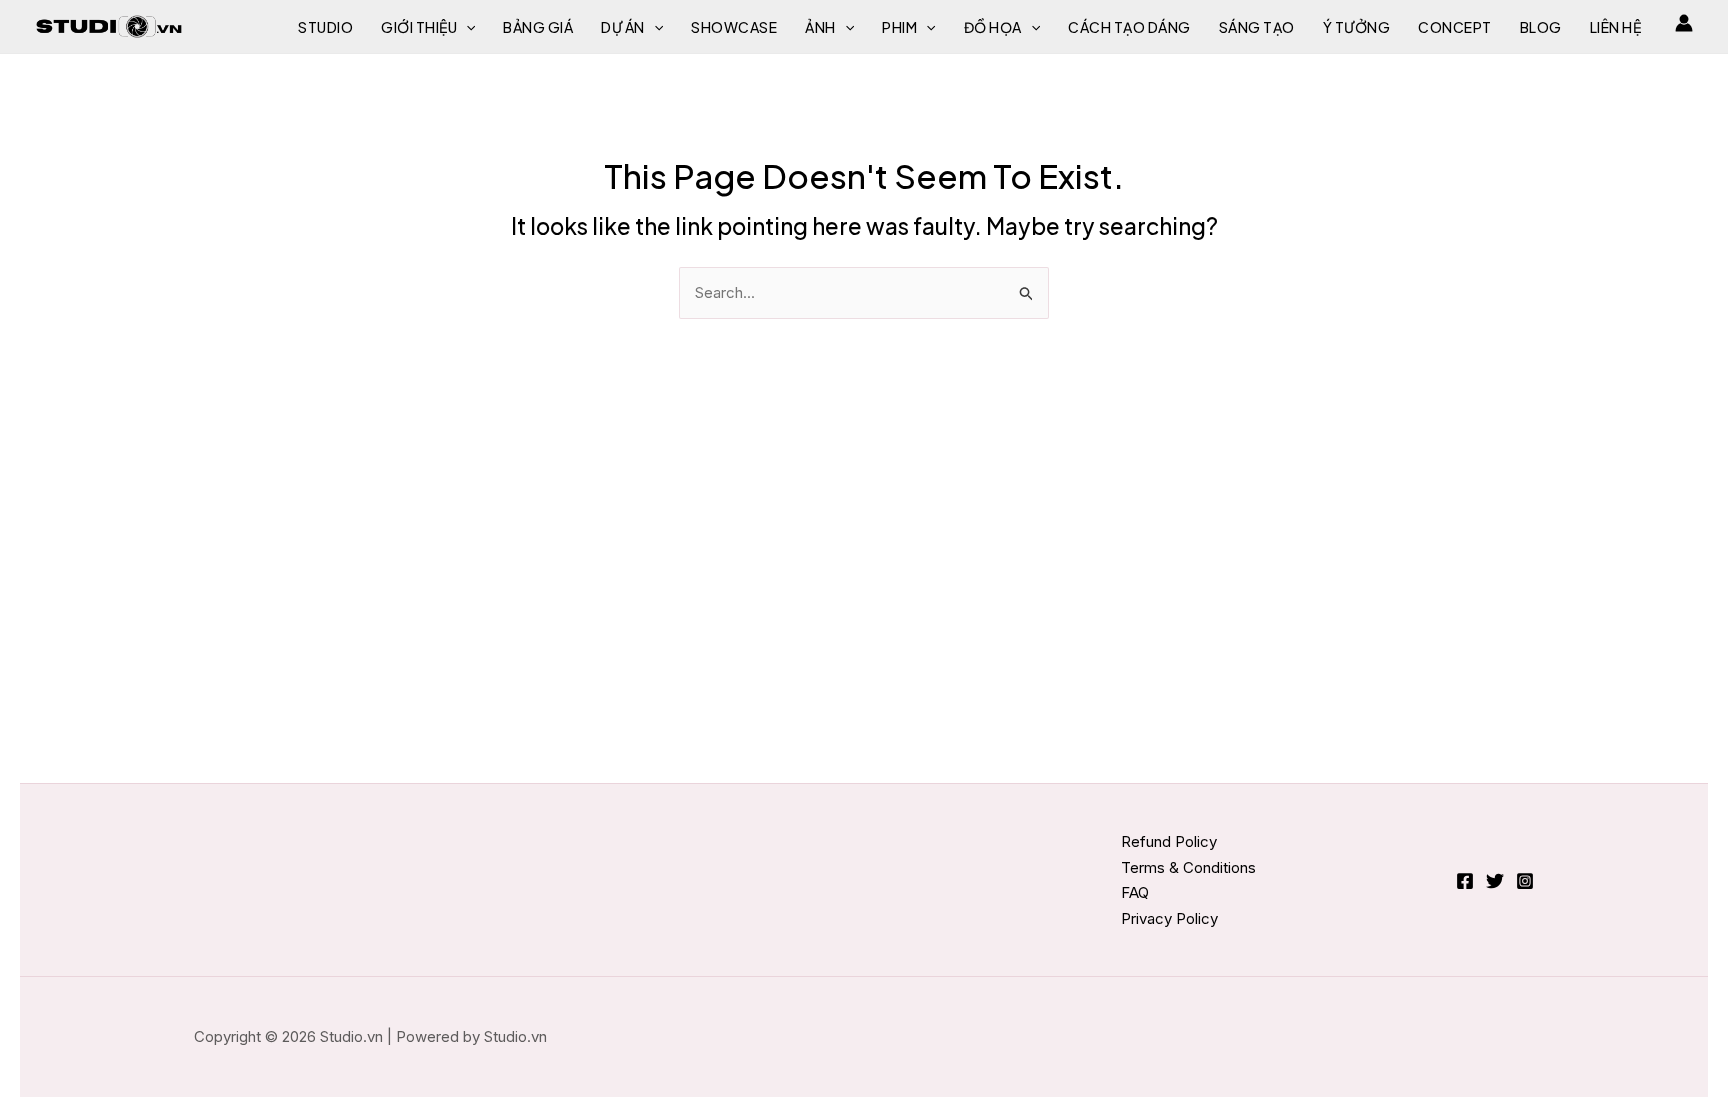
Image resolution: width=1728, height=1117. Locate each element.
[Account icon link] (1684, 23)
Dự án (623, 27)
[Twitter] (1495, 881)
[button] (466, 27)
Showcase (734, 27)
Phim (899, 27)
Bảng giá (538, 27)
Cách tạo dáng (1129, 27)
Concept (1455, 27)
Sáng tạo (1257, 27)
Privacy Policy (1169, 918)
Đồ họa (993, 27)
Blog (1541, 27)
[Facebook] (1465, 881)
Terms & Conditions (1188, 867)
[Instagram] (1525, 881)
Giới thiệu (419, 27)
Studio (325, 27)
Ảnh (820, 27)
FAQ (1135, 892)
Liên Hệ (1616, 27)
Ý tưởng (1357, 27)
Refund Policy (1169, 841)
